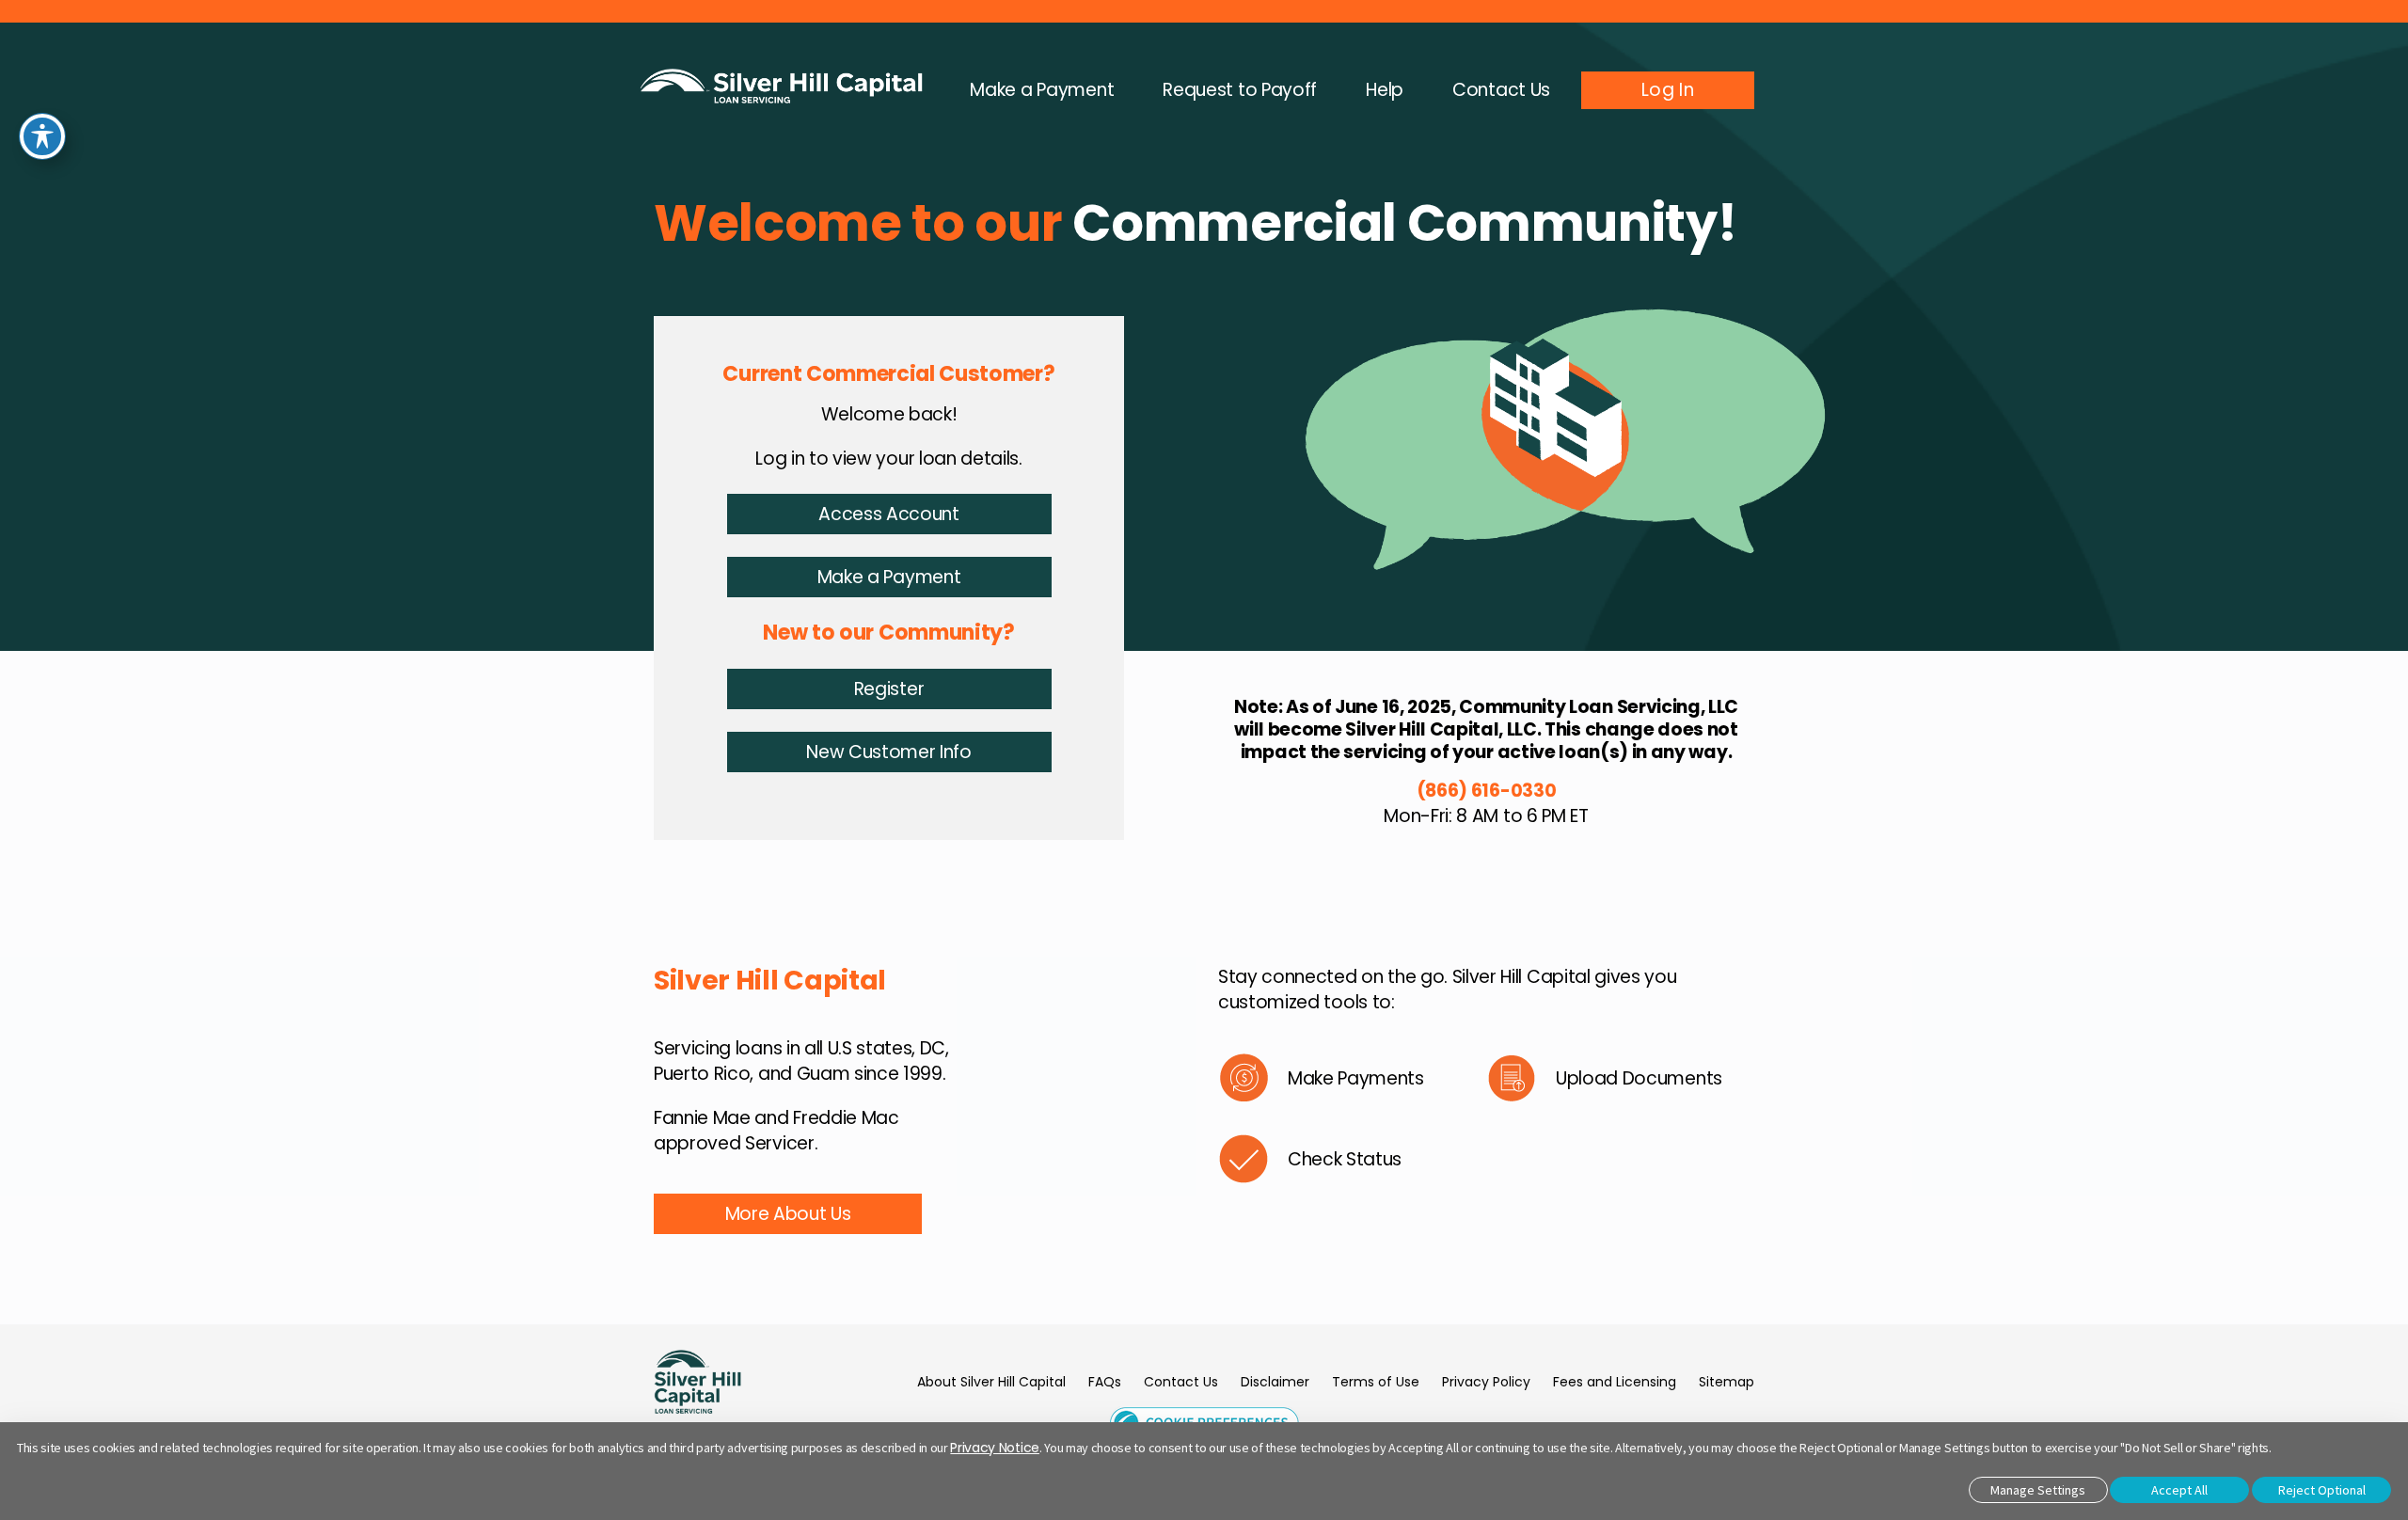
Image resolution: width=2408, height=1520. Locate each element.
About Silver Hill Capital (991, 1382)
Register (889, 689)
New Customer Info (889, 752)
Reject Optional (2322, 1490)
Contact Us (1181, 1382)
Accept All (2179, 1490)
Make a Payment (889, 577)
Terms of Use (1376, 1382)
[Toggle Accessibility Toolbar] (42, 136)
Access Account (889, 514)
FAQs (1105, 1382)
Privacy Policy (1486, 1382)
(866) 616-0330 (1487, 791)
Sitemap (1727, 1382)
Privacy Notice (995, 1448)
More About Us (788, 1214)
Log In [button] (1668, 90)
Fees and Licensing (1615, 1382)
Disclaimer (1275, 1382)
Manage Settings (2038, 1490)
